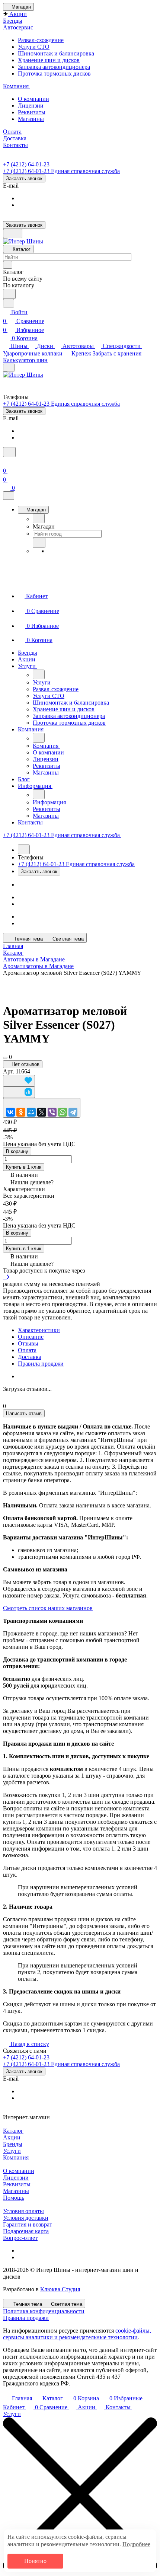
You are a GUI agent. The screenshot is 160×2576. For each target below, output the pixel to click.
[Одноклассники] (21, 1112)
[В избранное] (19, 1081)
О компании (19, 2171)
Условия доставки (26, 2218)
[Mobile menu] (9, 368)
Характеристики (39, 1330)
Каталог (13, 2131)
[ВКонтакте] (10, 1112)
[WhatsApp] (63, 1112)
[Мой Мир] (31, 1112)
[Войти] (6, 462)
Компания (16, 2157)
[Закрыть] (9, 496)
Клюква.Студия (60, 2289)
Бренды (13, 2144)
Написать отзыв (24, 1413)
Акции (12, 2137)
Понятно (35, 2561)
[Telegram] (73, 1112)
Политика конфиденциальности (44, 2311)
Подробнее (136, 2544)
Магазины (16, 2191)
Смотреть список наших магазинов (48, 1608)
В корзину (17, 1151)
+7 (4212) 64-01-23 (26, 164)
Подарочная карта (26, 2231)
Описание (31, 1337)
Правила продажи (41, 1364)
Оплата (27, 1350)
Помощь (14, 2198)
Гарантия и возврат (28, 2224)
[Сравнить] (19, 1092)
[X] (42, 1112)
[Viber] (52, 1112)
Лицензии (16, 2178)
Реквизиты (17, 2184)
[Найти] (9, 294)
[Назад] (39, 518)
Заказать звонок (24, 178)
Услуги (12, 2151)
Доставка (30, 1357)
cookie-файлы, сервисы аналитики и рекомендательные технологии (77, 2334)
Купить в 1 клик (24, 1167)
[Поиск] (9, 452)
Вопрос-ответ (20, 2238)
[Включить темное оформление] (13, 234)
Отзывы (28, 1343)
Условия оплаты (23, 2211)
